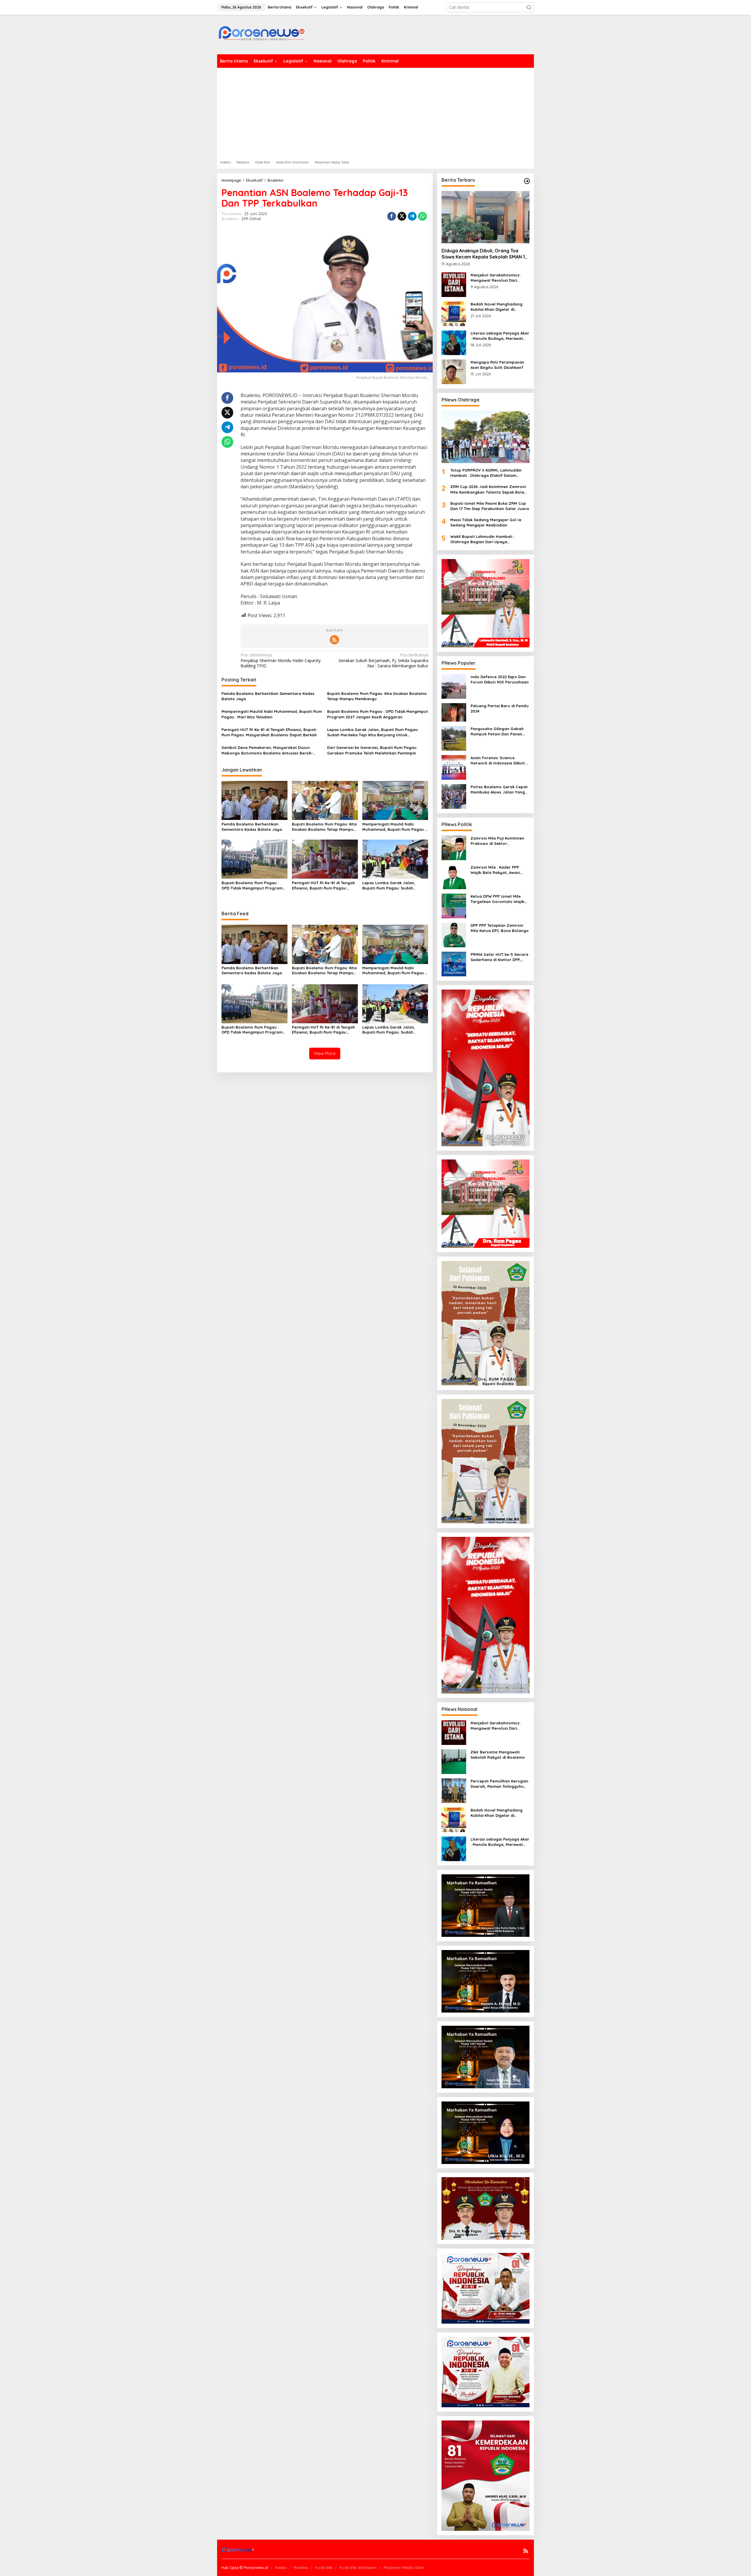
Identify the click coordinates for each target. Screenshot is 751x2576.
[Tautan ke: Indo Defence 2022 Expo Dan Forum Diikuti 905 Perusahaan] (454, 686)
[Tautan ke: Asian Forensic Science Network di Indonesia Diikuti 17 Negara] (454, 767)
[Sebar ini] (392, 216)
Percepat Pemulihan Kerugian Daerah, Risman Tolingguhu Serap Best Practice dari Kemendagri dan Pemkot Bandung (499, 1784)
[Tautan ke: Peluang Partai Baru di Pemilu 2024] (454, 712)
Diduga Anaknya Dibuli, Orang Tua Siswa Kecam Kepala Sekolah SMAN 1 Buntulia (483, 254)
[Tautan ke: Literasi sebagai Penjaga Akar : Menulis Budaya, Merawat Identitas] (454, 342)
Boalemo (230, 219)
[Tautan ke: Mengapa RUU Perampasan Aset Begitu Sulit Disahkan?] (454, 371)
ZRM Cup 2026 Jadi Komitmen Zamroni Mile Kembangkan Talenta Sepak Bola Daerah (488, 489)
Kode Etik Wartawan (358, 2567)
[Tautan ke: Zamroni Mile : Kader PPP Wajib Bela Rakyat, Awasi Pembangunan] (454, 876)
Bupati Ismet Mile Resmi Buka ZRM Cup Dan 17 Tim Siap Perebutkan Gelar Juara (490, 506)
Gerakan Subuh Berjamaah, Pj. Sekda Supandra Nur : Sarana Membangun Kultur (383, 660)
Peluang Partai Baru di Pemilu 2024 (500, 708)
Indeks (281, 2567)
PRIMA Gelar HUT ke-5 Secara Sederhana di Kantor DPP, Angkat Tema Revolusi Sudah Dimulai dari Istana (499, 957)
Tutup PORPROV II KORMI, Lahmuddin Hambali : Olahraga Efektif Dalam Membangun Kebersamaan (486, 473)
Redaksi (301, 2567)
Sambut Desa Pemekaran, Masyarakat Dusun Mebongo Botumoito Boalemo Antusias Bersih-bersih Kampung (267, 750)
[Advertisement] (375, 112)
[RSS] (334, 640)
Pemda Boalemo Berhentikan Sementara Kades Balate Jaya (268, 696)
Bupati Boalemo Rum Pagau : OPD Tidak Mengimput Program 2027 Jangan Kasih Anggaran (378, 714)
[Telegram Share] (412, 216)
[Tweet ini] (402, 216)
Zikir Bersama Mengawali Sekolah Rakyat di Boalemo (498, 1755)
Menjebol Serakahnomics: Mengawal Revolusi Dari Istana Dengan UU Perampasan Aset (495, 278)
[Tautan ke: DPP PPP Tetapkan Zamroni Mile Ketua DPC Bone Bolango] (454, 935)
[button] (529, 7)
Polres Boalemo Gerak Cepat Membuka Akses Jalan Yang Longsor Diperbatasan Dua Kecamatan (499, 790)
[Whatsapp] (422, 216)
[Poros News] (261, 35)
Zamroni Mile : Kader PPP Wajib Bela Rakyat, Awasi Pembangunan (495, 870)
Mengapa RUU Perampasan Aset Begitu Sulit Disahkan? (497, 365)
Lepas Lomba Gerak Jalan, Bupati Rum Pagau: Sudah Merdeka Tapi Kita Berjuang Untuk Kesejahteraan (373, 732)
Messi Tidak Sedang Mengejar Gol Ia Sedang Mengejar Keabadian (486, 522)
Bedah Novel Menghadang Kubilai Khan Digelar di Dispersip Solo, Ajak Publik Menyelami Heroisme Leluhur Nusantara (499, 307)
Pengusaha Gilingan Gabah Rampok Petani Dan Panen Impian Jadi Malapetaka (497, 731)
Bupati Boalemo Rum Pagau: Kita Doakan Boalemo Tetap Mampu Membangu (377, 696)
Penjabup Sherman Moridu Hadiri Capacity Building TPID (281, 660)
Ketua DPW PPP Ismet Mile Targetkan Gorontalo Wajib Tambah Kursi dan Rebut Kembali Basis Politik (498, 899)
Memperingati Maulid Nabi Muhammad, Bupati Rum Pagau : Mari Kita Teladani (272, 714)
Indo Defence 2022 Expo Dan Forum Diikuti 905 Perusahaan (500, 679)
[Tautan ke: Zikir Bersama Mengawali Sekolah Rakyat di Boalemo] (454, 1761)
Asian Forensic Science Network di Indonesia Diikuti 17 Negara (500, 761)
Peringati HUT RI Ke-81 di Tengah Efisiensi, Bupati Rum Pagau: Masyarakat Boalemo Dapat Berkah (269, 732)
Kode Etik (324, 2567)
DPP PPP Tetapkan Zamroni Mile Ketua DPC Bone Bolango (500, 928)
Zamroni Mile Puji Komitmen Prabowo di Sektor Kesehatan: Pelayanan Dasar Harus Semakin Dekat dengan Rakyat (499, 841)
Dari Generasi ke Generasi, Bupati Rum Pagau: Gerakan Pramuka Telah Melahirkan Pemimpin (372, 750)
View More (325, 1053)
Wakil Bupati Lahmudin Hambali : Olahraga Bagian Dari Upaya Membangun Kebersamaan (482, 539)
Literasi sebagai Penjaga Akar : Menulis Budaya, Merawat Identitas (500, 336)
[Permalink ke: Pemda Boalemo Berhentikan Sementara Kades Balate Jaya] (254, 800)
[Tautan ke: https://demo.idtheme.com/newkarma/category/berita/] (527, 181)
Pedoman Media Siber (404, 2567)
